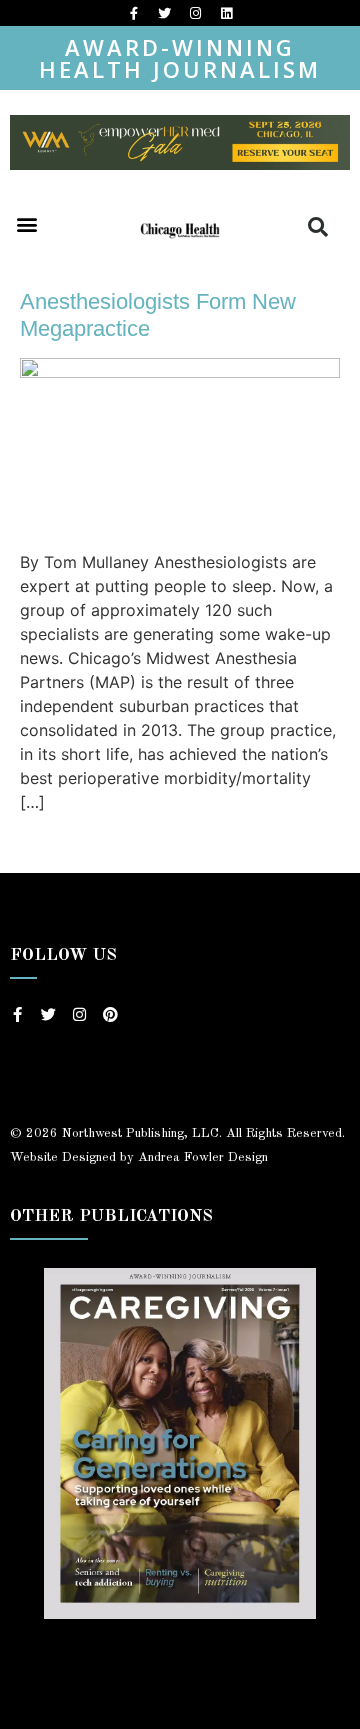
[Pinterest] (110, 1014)
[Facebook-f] (134, 13)
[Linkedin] (227, 13)
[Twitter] (165, 13)
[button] (26, 223)
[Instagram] (196, 13)
